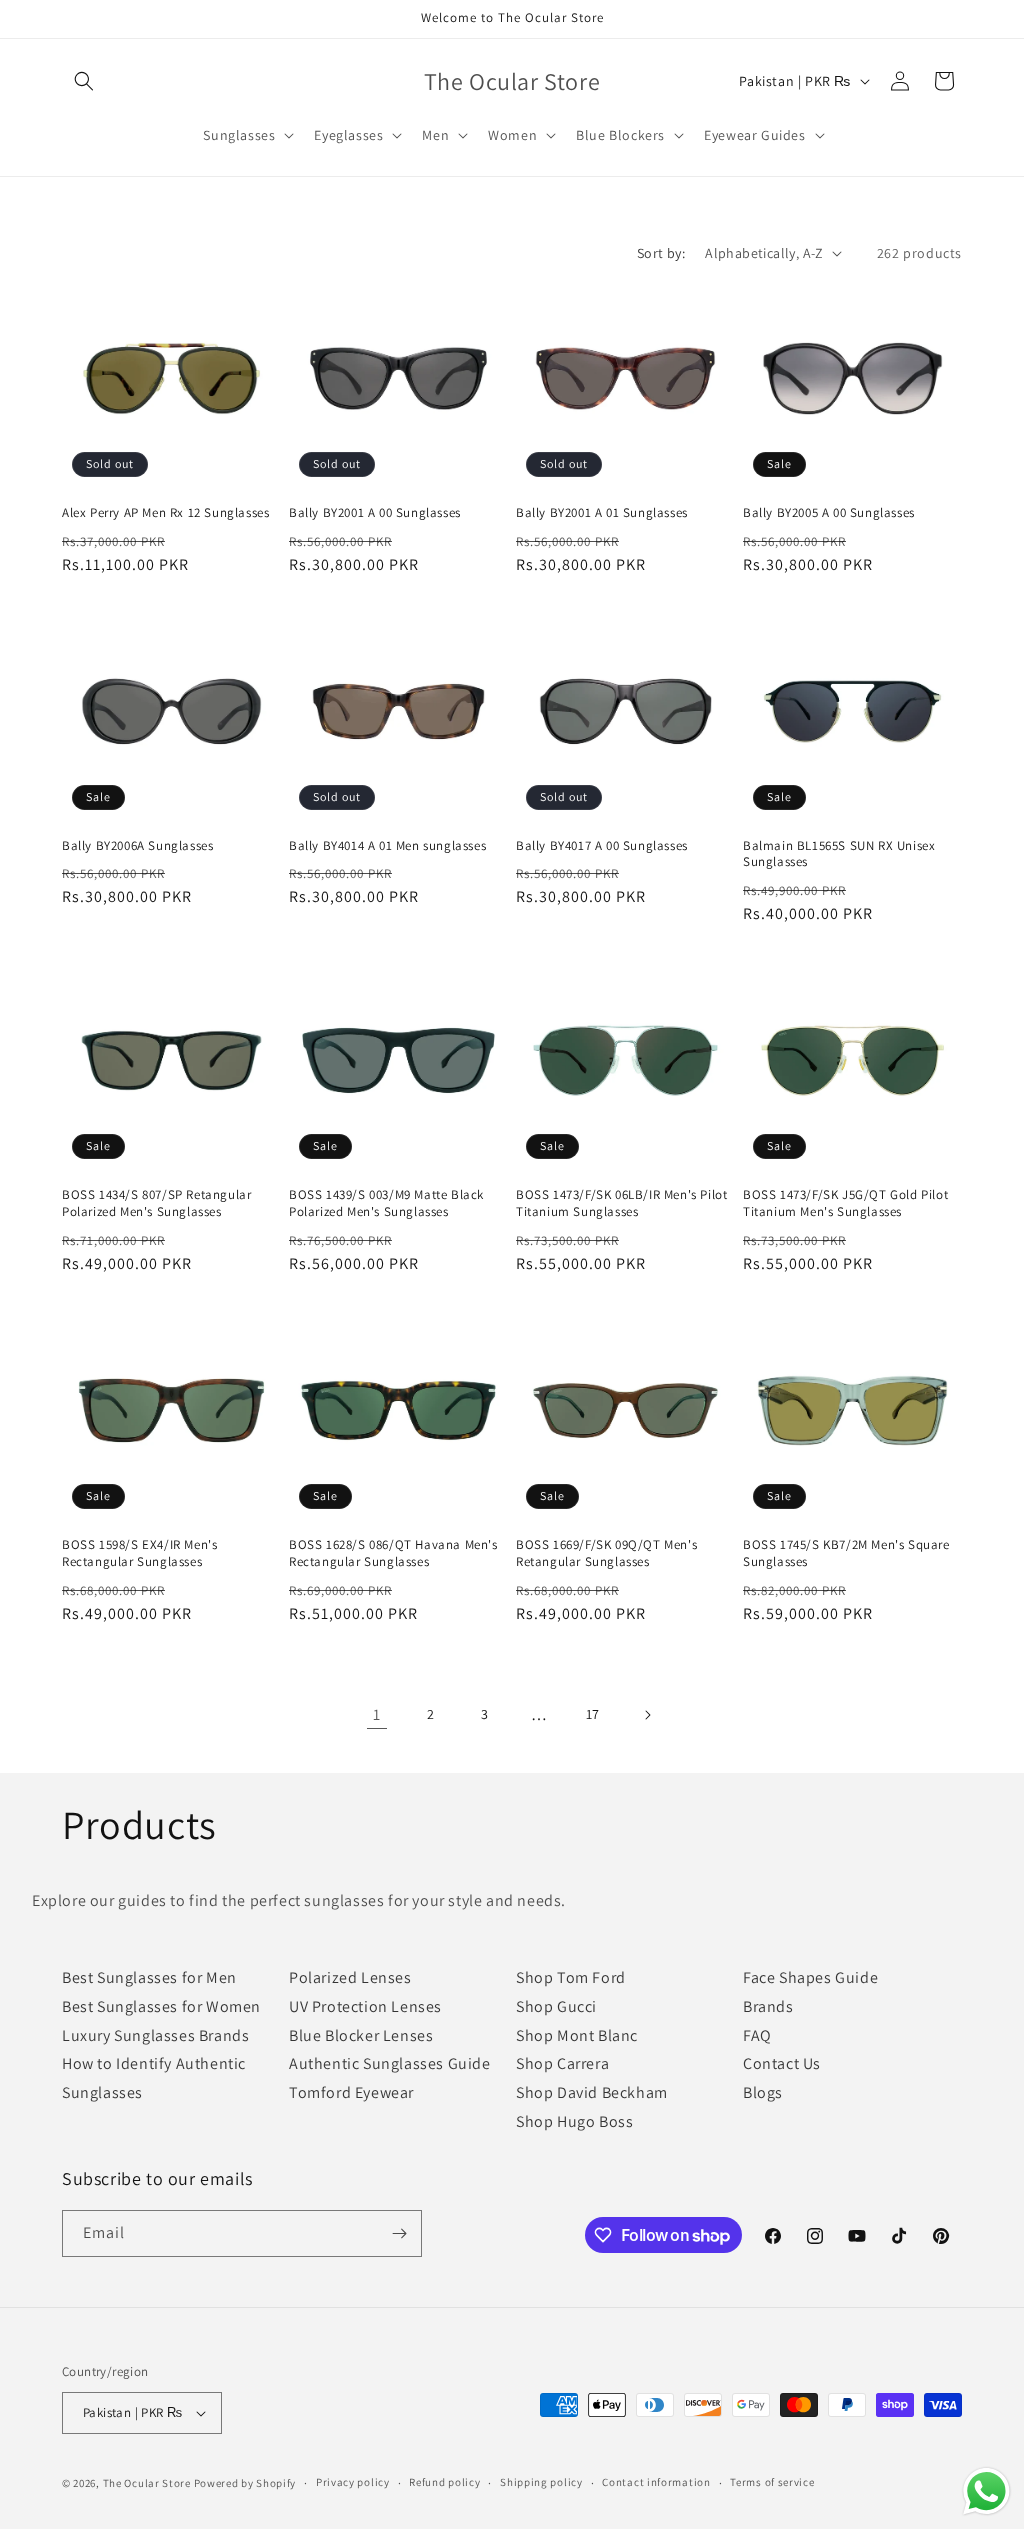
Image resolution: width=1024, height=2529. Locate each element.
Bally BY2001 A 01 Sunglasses (602, 513)
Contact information (656, 2482)
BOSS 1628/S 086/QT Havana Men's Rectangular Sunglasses (393, 1553)
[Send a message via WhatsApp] (986, 2491)
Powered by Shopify (245, 2483)
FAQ (757, 2035)
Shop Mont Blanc (577, 2035)
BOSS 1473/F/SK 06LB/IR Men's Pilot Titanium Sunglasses (621, 1203)
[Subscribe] (399, 2233)
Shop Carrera (562, 2063)
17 (593, 1714)
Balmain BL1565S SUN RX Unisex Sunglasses (839, 854)
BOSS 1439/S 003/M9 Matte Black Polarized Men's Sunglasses (386, 1203)
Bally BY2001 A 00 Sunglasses (375, 513)
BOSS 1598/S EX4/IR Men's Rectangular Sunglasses (139, 1553)
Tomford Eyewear (351, 2092)
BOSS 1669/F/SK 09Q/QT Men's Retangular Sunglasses (606, 1553)
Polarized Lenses (350, 1977)
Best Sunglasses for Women (161, 2006)
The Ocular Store (147, 2483)
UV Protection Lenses (365, 2006)
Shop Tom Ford (571, 1977)
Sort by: (661, 253)
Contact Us (782, 2063)
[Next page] (647, 1715)
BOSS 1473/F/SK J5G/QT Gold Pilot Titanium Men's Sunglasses (845, 1203)
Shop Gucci (556, 2006)
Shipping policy (541, 2482)
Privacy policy (353, 2482)
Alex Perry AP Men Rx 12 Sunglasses (165, 513)
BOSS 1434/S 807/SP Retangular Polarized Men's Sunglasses (156, 1203)
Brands (768, 2006)
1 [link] (377, 1714)
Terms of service (772, 2482)
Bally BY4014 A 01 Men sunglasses (387, 846)
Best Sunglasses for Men (149, 1977)
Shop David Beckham (592, 2092)
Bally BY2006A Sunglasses (137, 846)
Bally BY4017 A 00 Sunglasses (602, 846)
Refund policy (444, 2482)
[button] (84, 81)
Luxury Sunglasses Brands (155, 2035)
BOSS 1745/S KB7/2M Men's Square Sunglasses (846, 1553)
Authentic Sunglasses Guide (390, 2063)
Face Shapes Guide (810, 1977)
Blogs (763, 2092)
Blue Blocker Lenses (361, 2035)
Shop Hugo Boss (574, 2121)
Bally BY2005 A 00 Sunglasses (829, 513)
